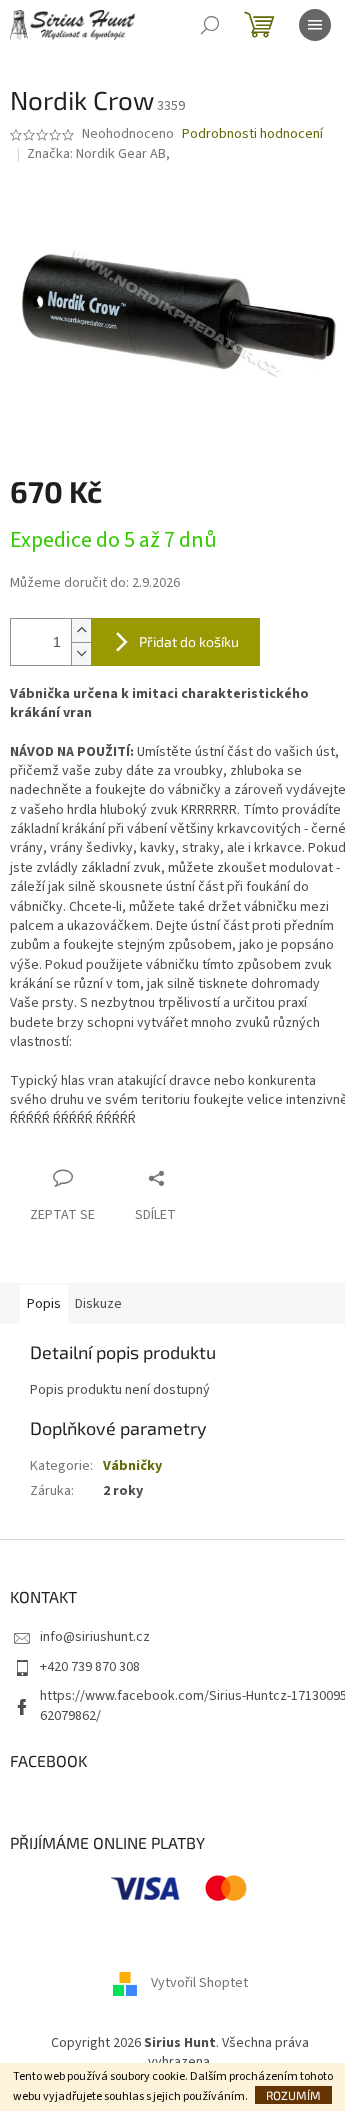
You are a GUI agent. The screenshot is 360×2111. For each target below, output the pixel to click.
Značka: (98, 154)
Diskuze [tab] (98, 1304)
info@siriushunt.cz (95, 1637)
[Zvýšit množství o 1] (81, 630)
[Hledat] (210, 25)
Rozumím (293, 2095)
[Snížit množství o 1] (81, 653)
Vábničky (132, 1466)
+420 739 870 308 (90, 1667)
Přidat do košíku (189, 641)
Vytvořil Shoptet (199, 1983)
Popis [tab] (44, 1304)
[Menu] (315, 25)
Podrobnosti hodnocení (252, 134)
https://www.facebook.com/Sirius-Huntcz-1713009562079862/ (193, 1705)
